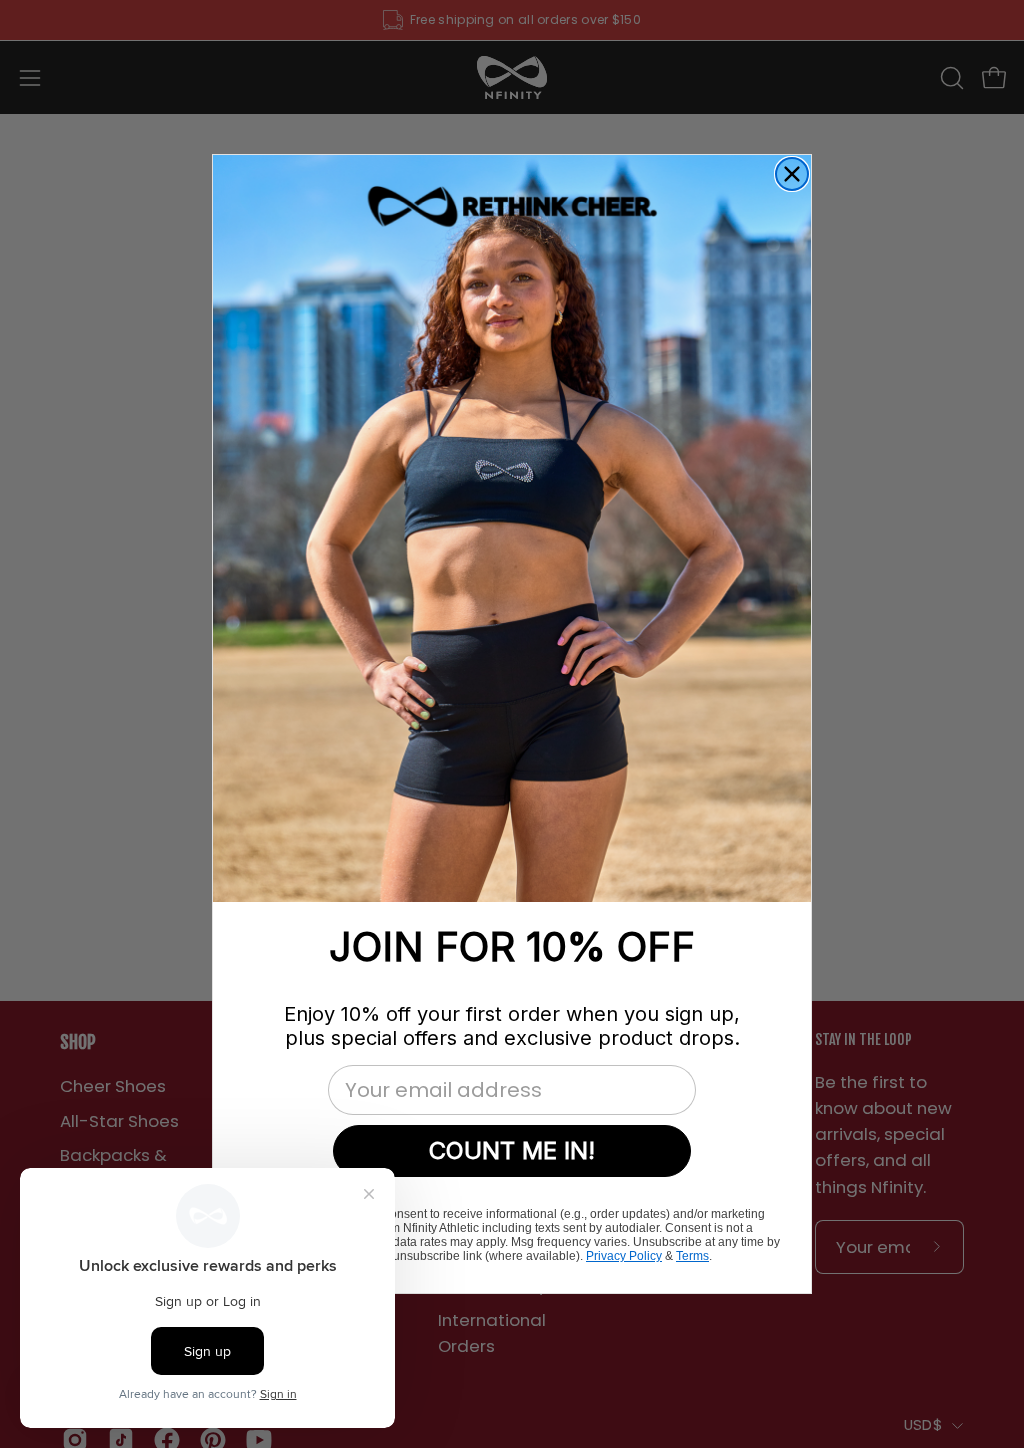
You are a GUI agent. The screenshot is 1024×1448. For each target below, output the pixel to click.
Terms (692, 1256)
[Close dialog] (792, 174)
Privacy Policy (624, 1256)
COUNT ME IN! (512, 1150)
